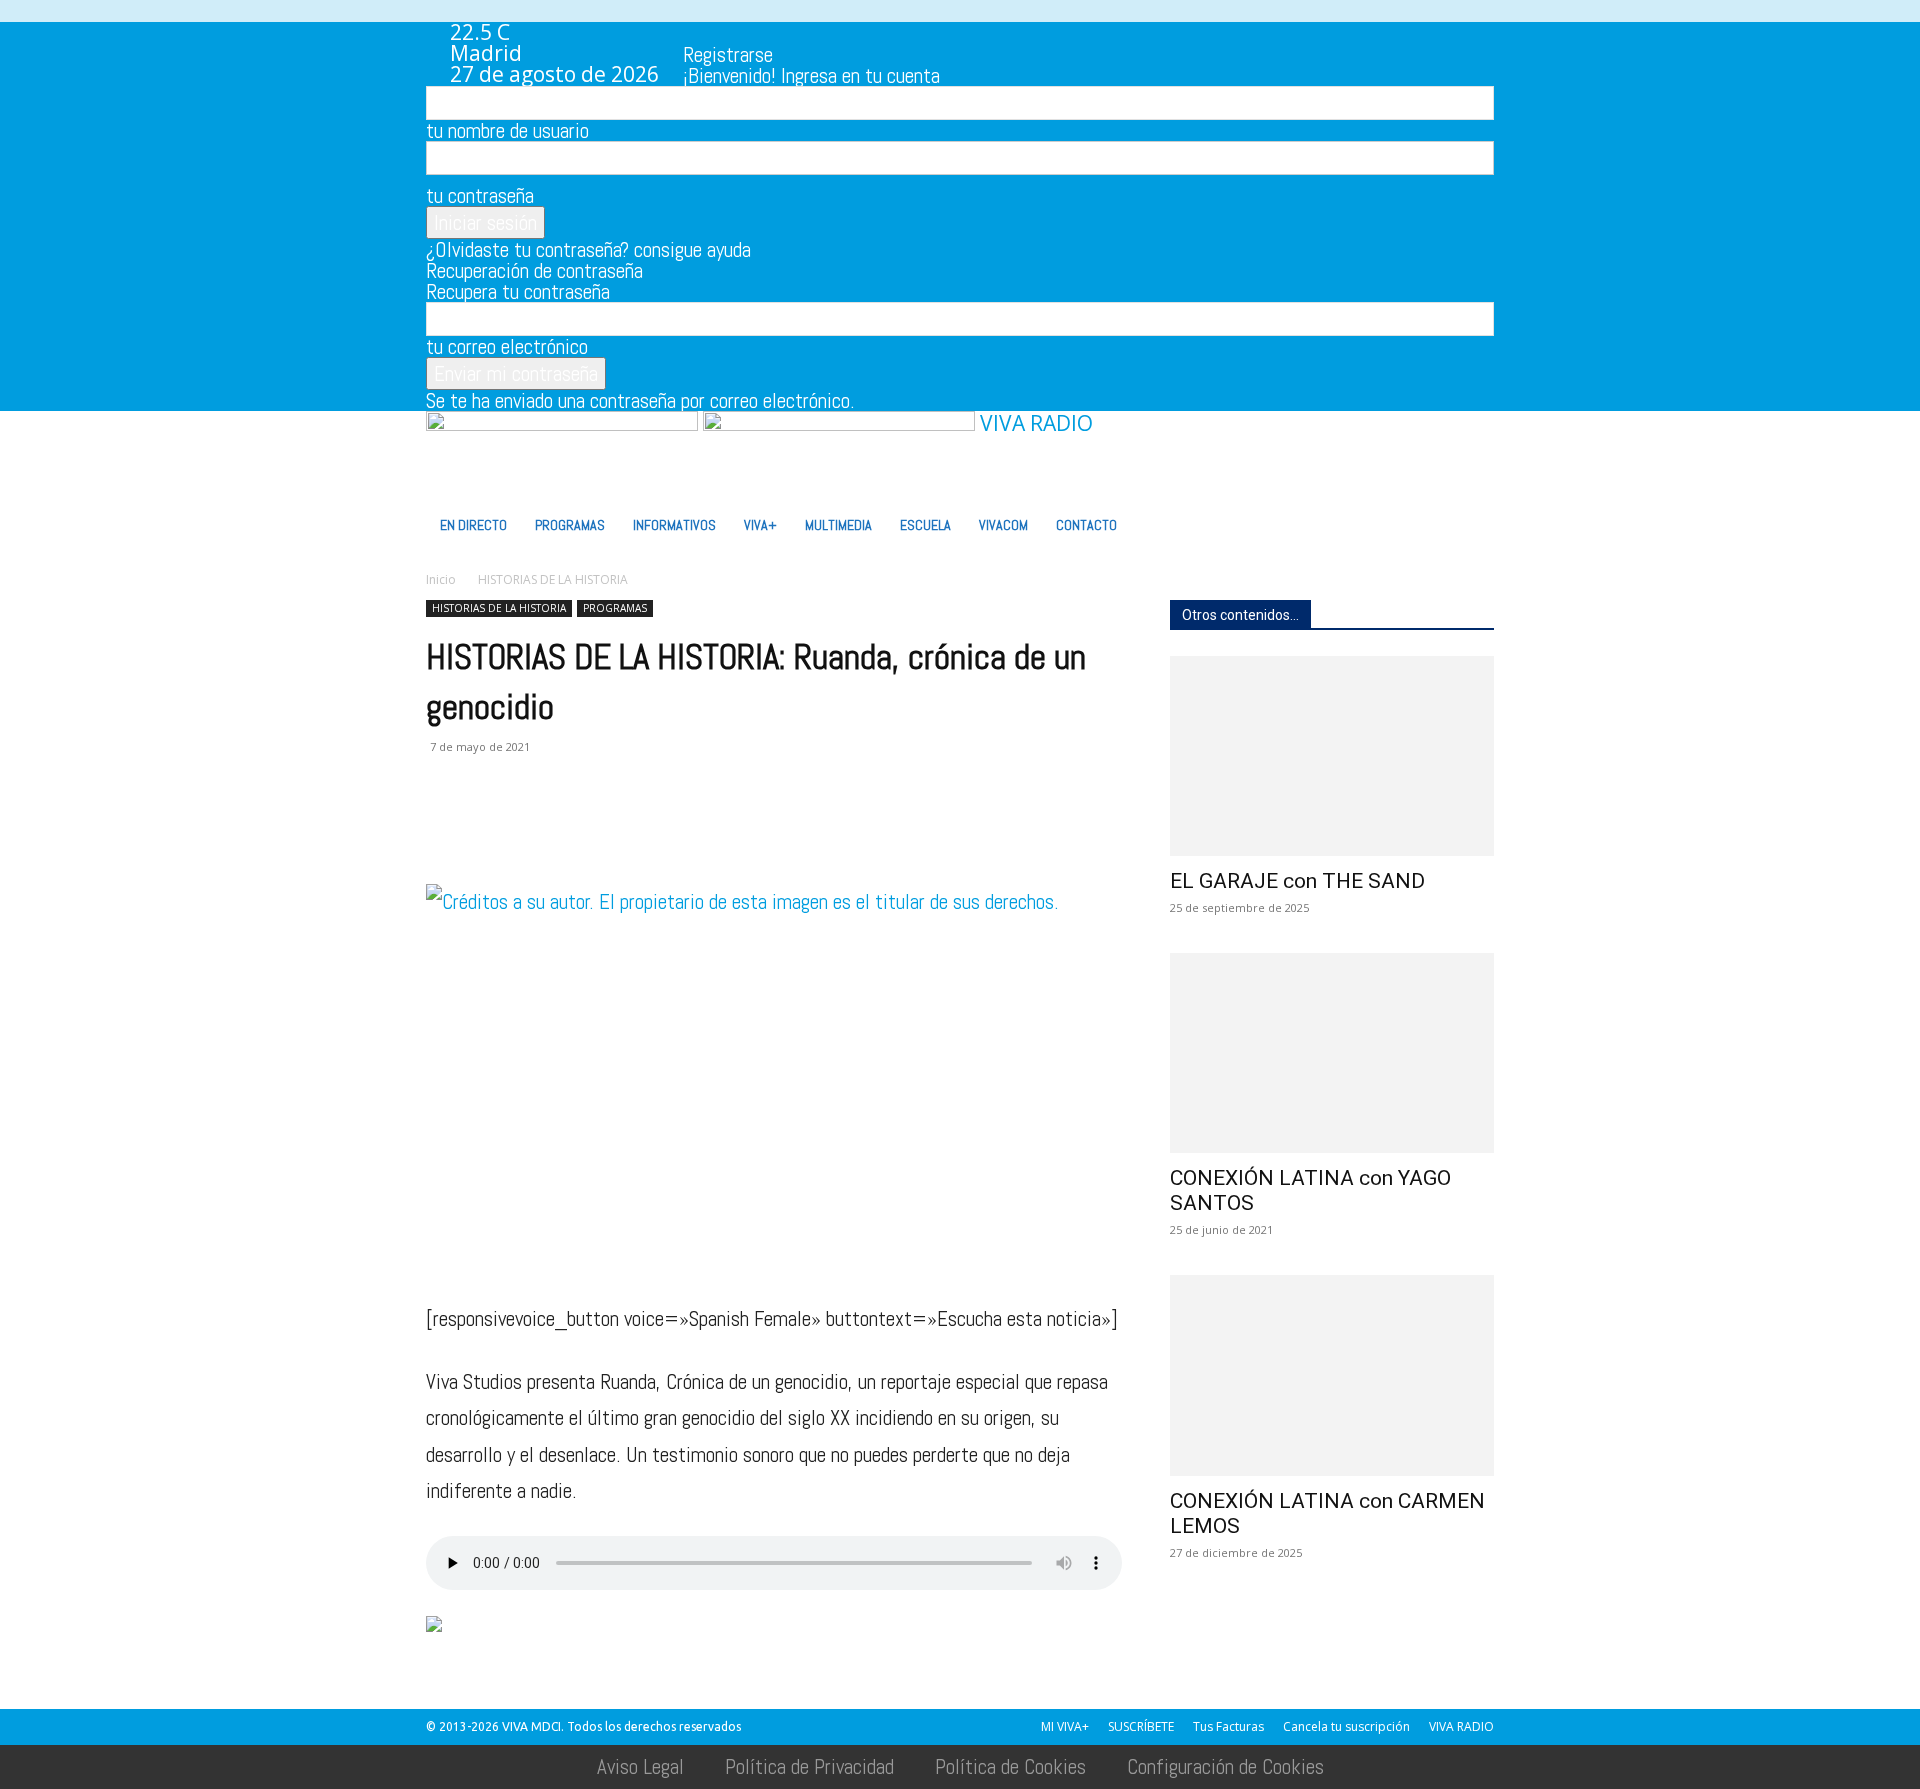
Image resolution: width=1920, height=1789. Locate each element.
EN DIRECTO (473, 525)
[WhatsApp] (843, 32)
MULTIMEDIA (838, 525)
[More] (769, 827)
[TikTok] (780, 32)
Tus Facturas (1228, 1726)
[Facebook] (717, 32)
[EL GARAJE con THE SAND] (1332, 756)
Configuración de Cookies (1225, 1766)
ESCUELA (925, 525)
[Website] (822, 32)
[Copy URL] (722, 827)
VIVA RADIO (1461, 1726)
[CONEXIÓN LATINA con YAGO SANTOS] (1332, 1053)
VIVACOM (1003, 525)
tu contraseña (480, 195)
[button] (1470, 434)
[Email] (584, 827)
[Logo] (564, 423)
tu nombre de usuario (507, 130)
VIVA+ (760, 525)
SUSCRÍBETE (1141, 1726)
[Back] (923, 32)
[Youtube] (864, 32)
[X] (801, 32)
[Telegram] (676, 827)
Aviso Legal (640, 1766)
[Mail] (759, 32)
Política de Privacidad (809, 1766)
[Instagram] (738, 32)
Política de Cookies (1010, 1766)
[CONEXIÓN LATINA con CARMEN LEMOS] (1332, 1375)
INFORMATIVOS (674, 525)
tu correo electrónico (507, 346)
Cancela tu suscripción (1346, 1726)
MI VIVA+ (1065, 1726)
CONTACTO (1086, 525)
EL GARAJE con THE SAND (1297, 881)
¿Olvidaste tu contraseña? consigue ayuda (588, 249)
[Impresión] (630, 827)
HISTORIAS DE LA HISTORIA (499, 608)
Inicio (441, 579)
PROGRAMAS (570, 525)
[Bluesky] (883, 32)
